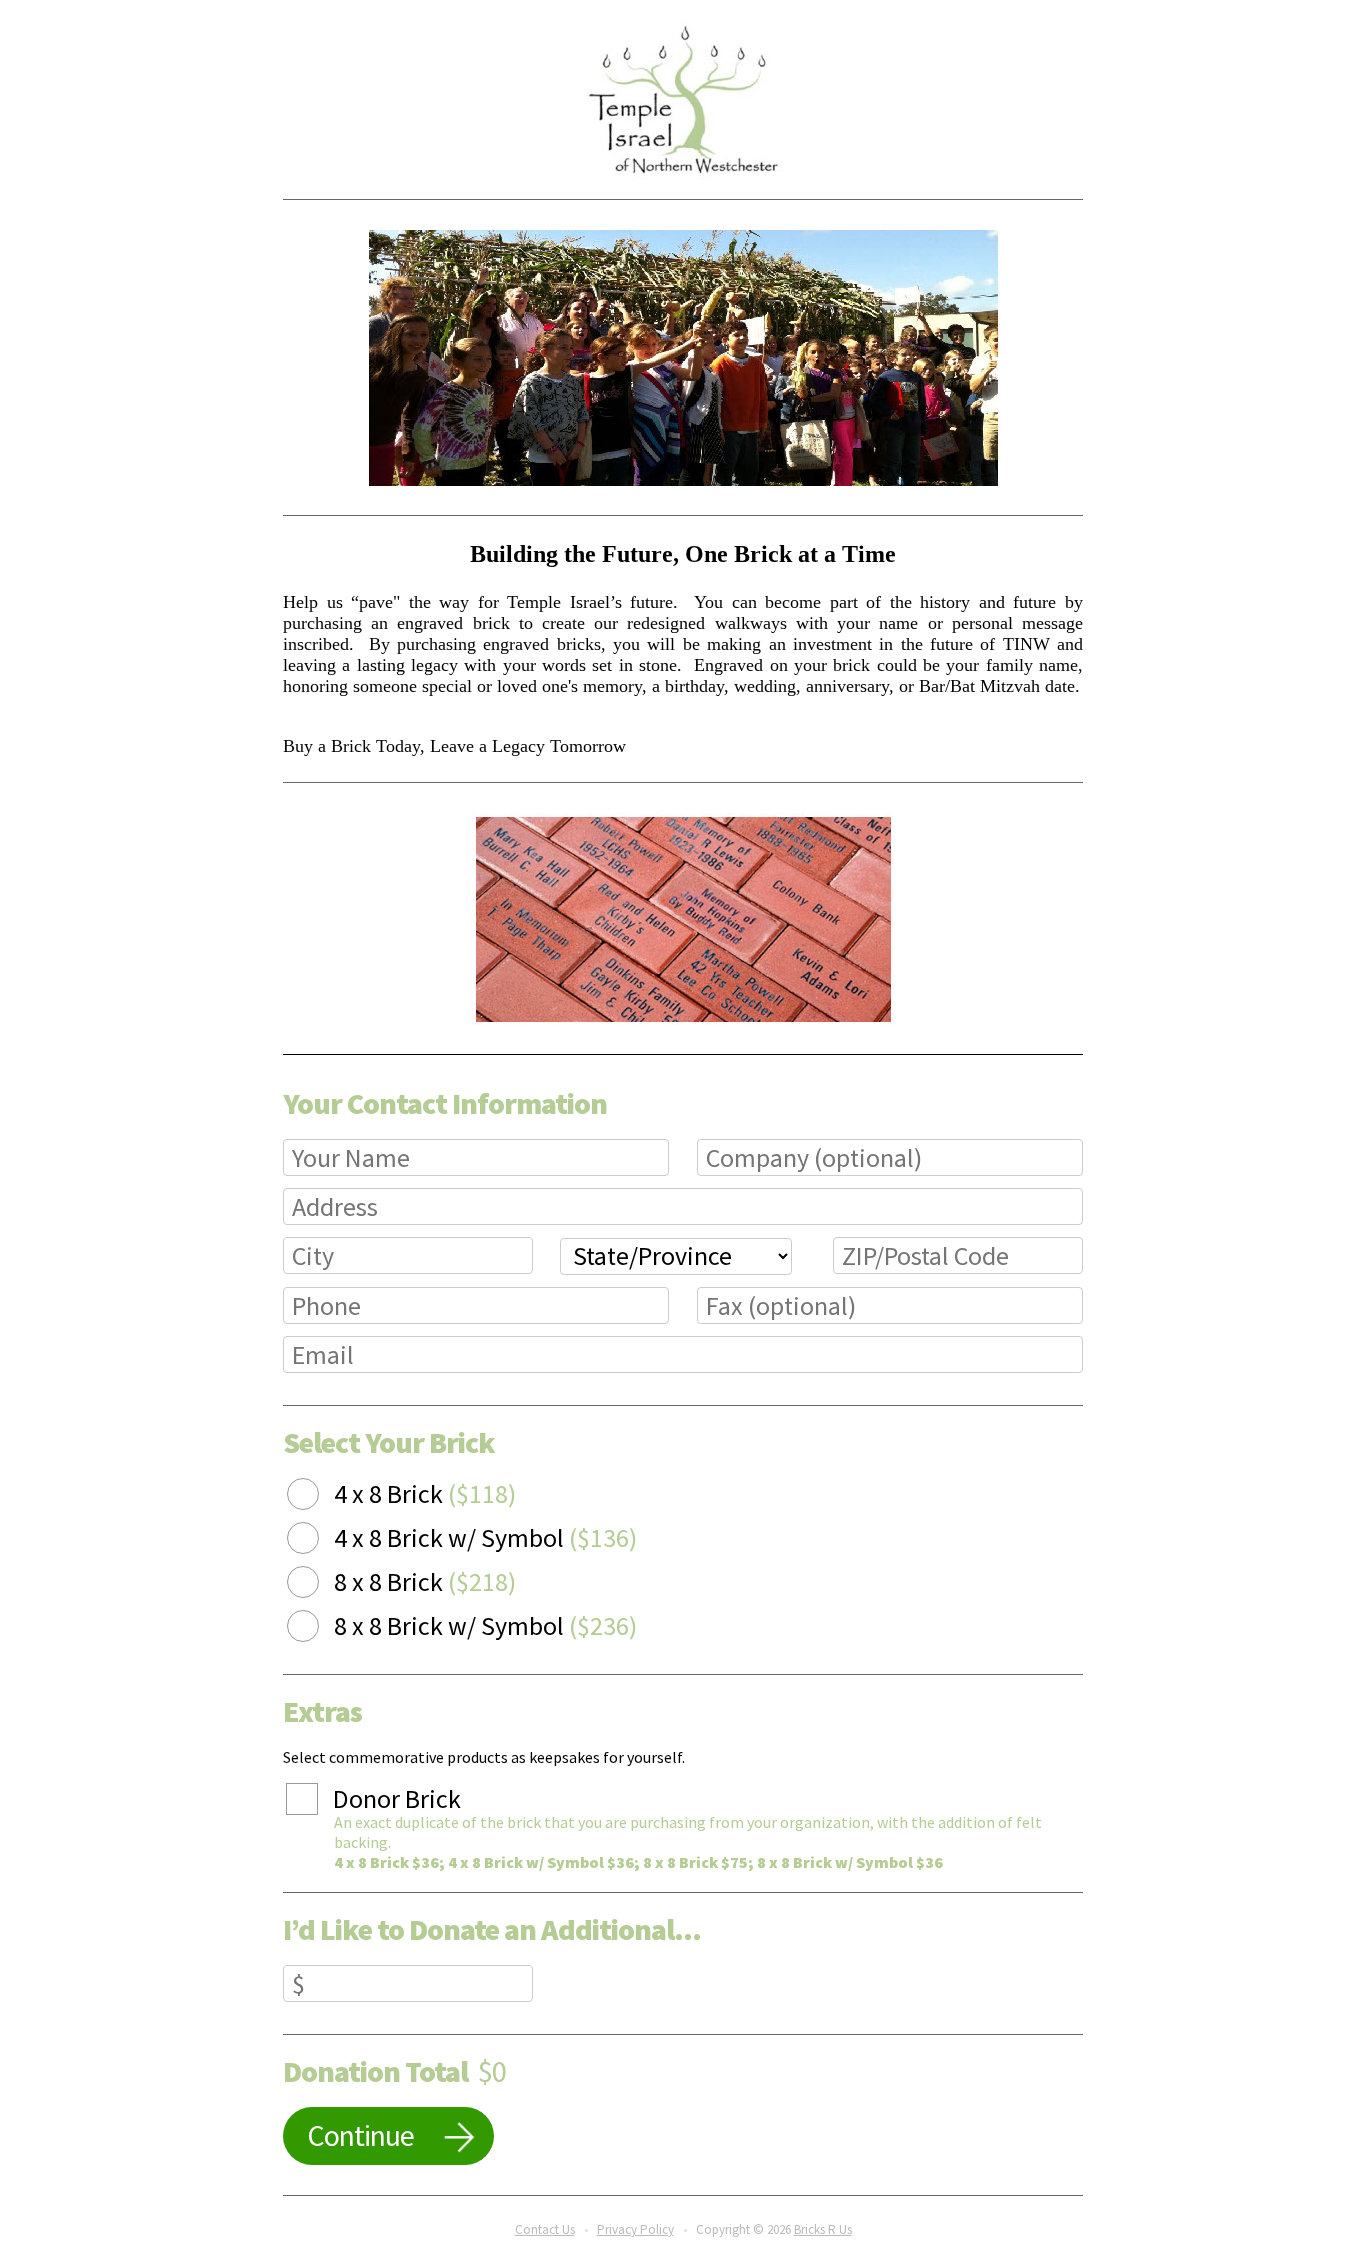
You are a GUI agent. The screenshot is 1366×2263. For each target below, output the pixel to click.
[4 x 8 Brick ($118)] (318, 1497)
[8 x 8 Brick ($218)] (318, 1585)
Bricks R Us (823, 2229)
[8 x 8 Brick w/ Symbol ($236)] (318, 1629)
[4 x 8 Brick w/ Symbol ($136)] (318, 1541)
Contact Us (545, 2229)
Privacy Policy (635, 2229)
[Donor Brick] (317, 1802)
